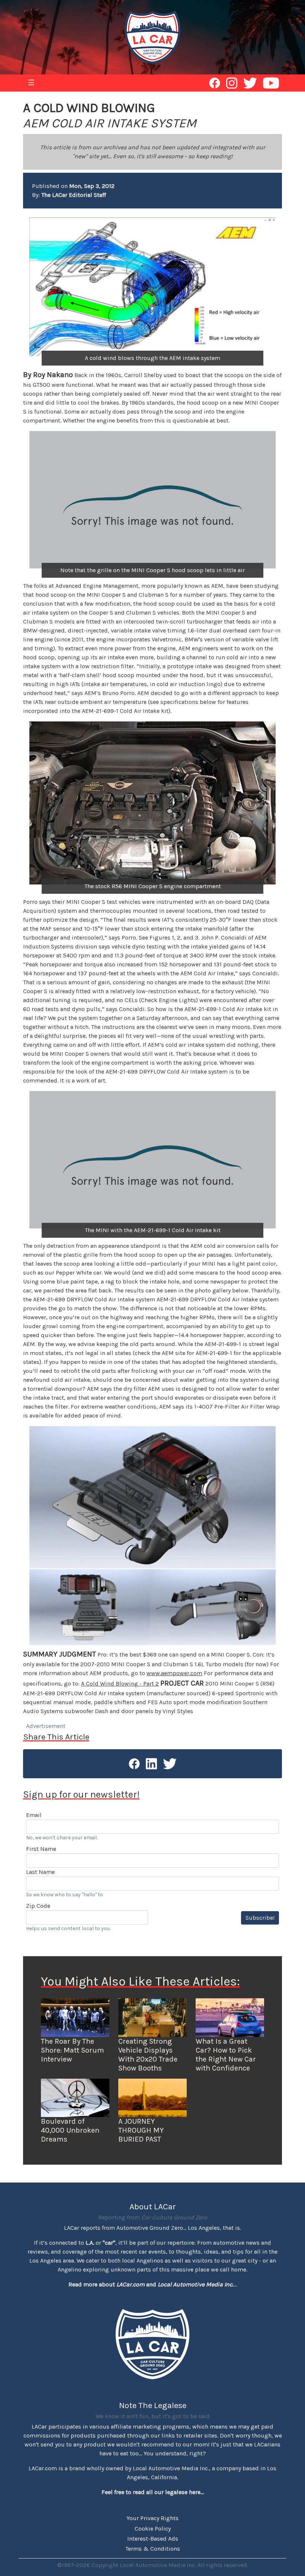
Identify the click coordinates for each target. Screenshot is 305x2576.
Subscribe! (260, 1918)
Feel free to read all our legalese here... (153, 2492)
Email (34, 1815)
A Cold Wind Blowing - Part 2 (120, 1684)
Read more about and (151, 2284)
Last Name (40, 1872)
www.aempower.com (174, 1673)
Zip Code (38, 1906)
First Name (41, 1849)
